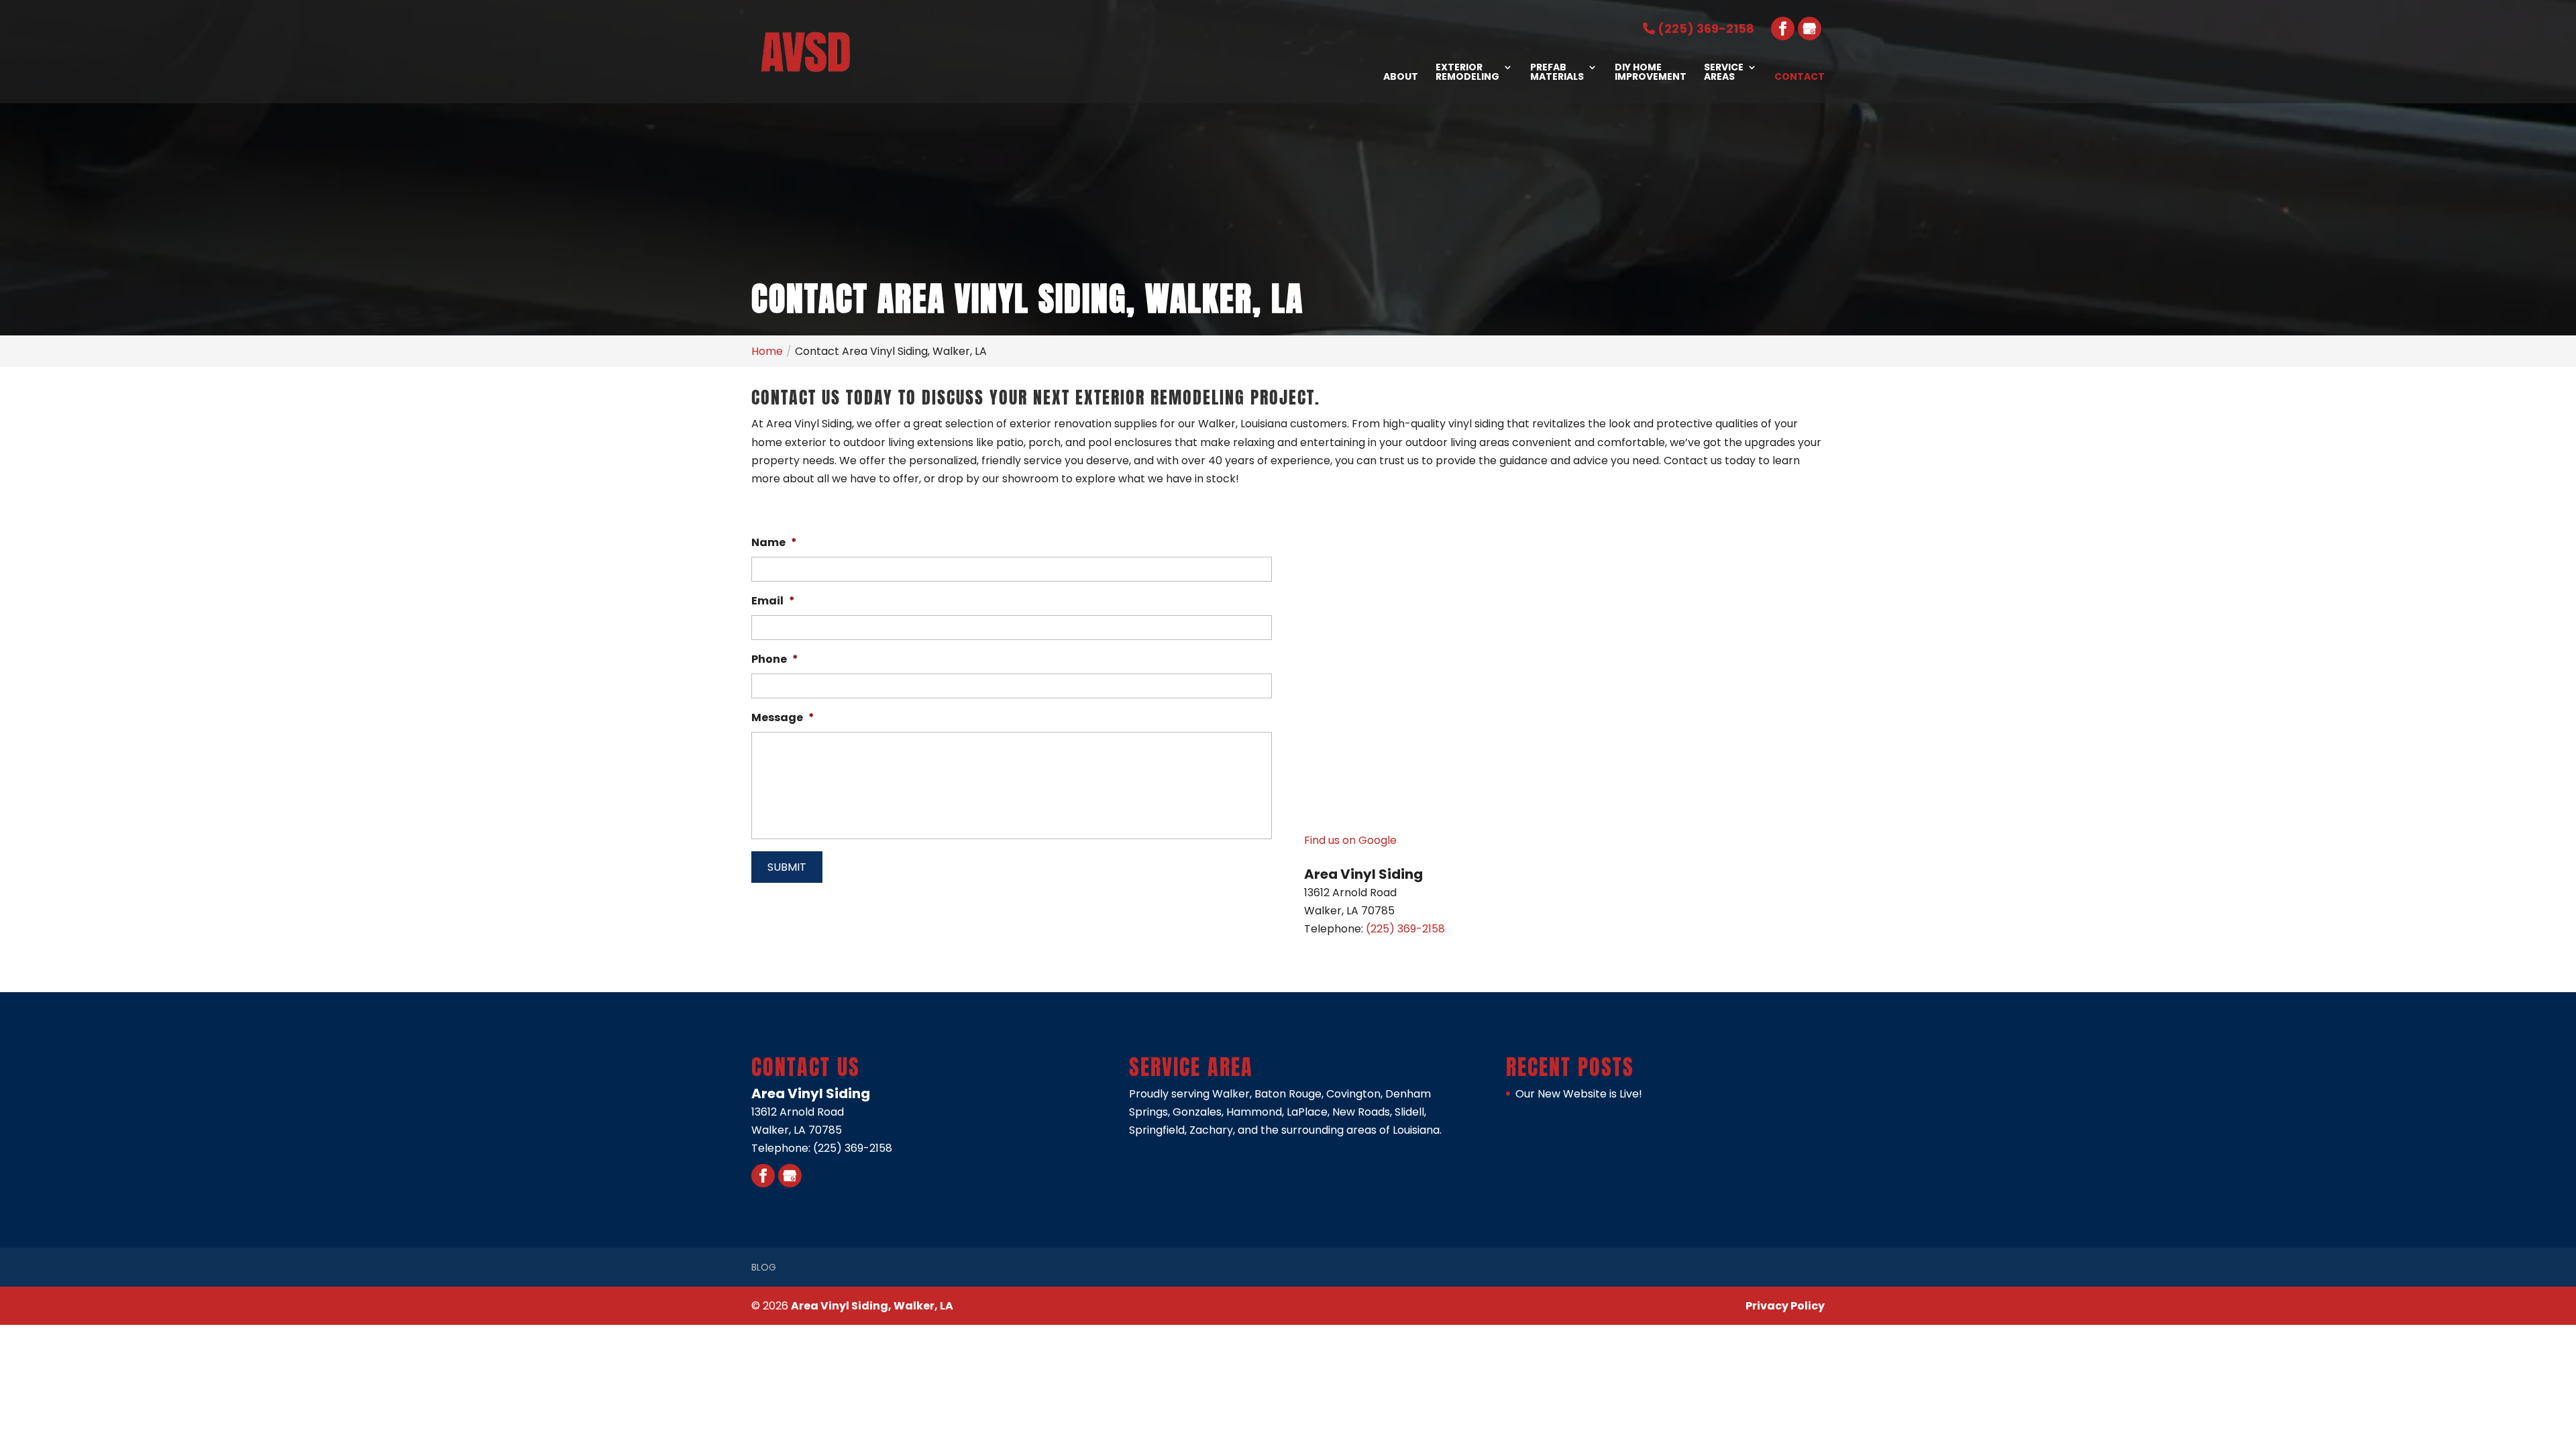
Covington (1353, 1094)
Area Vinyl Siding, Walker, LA (872, 1306)
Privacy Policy (1785, 1306)
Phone (775, 660)
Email (773, 601)
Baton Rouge (1288, 1094)
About (1401, 77)
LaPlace (1307, 1112)
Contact (1800, 77)
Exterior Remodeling (1467, 73)
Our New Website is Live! (1579, 1094)
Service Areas (1724, 73)
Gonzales (1197, 1112)
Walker (1231, 1094)
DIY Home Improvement (1651, 73)
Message (783, 718)
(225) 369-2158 (1705, 29)
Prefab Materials (1557, 73)
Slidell (1409, 1112)
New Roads (1361, 1112)
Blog (764, 1267)
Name (774, 543)
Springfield (1157, 1130)
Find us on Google (1350, 840)
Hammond (1254, 1112)
